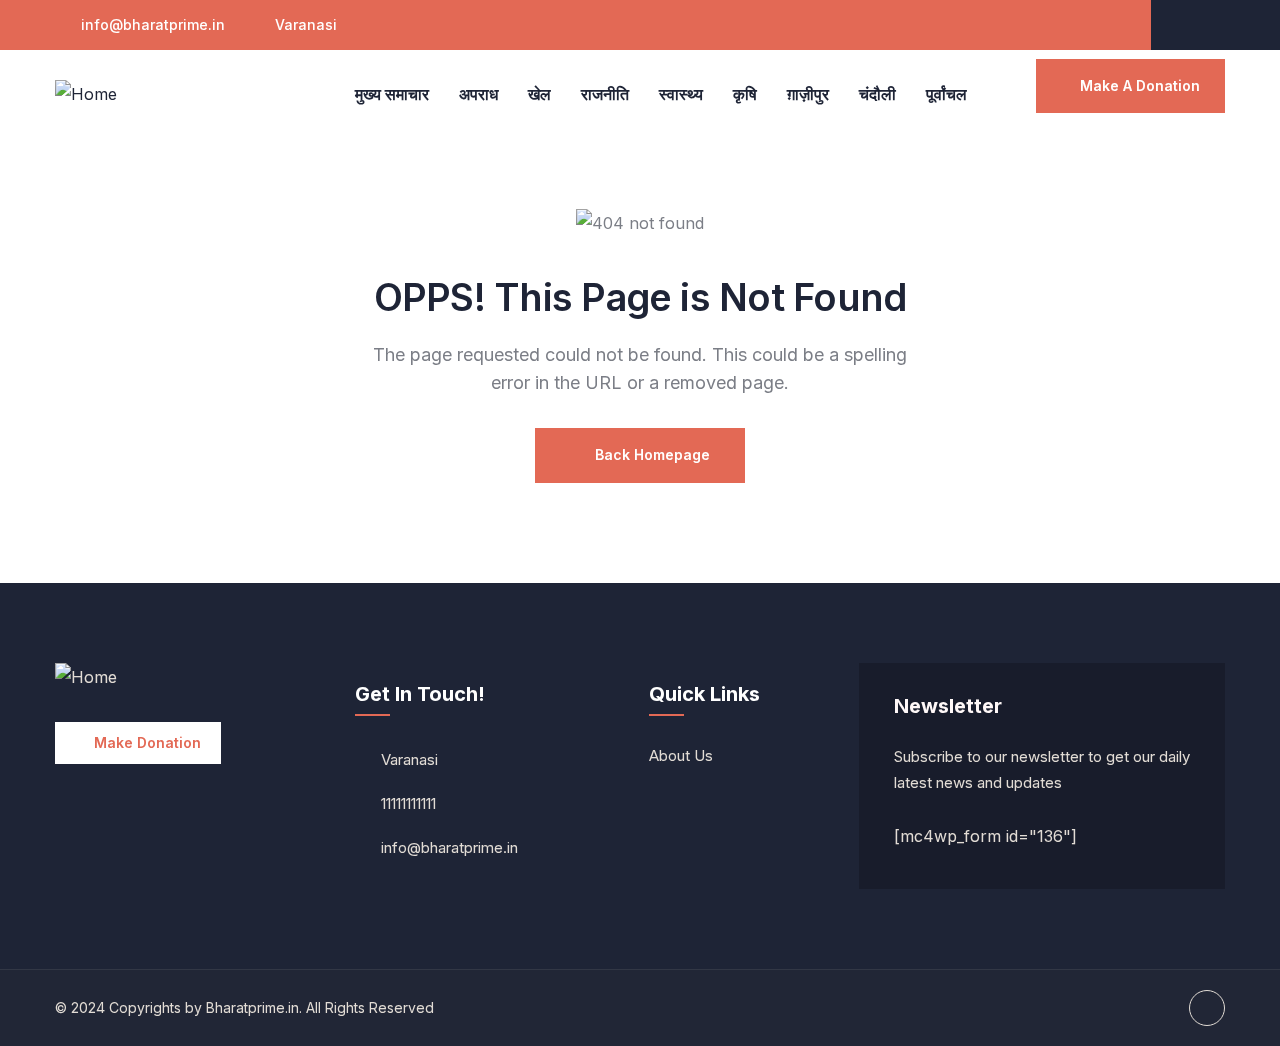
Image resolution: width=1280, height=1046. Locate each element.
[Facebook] (1208, 25)
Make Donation (147, 742)
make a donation (1140, 85)
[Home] (86, 94)
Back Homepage (650, 454)
